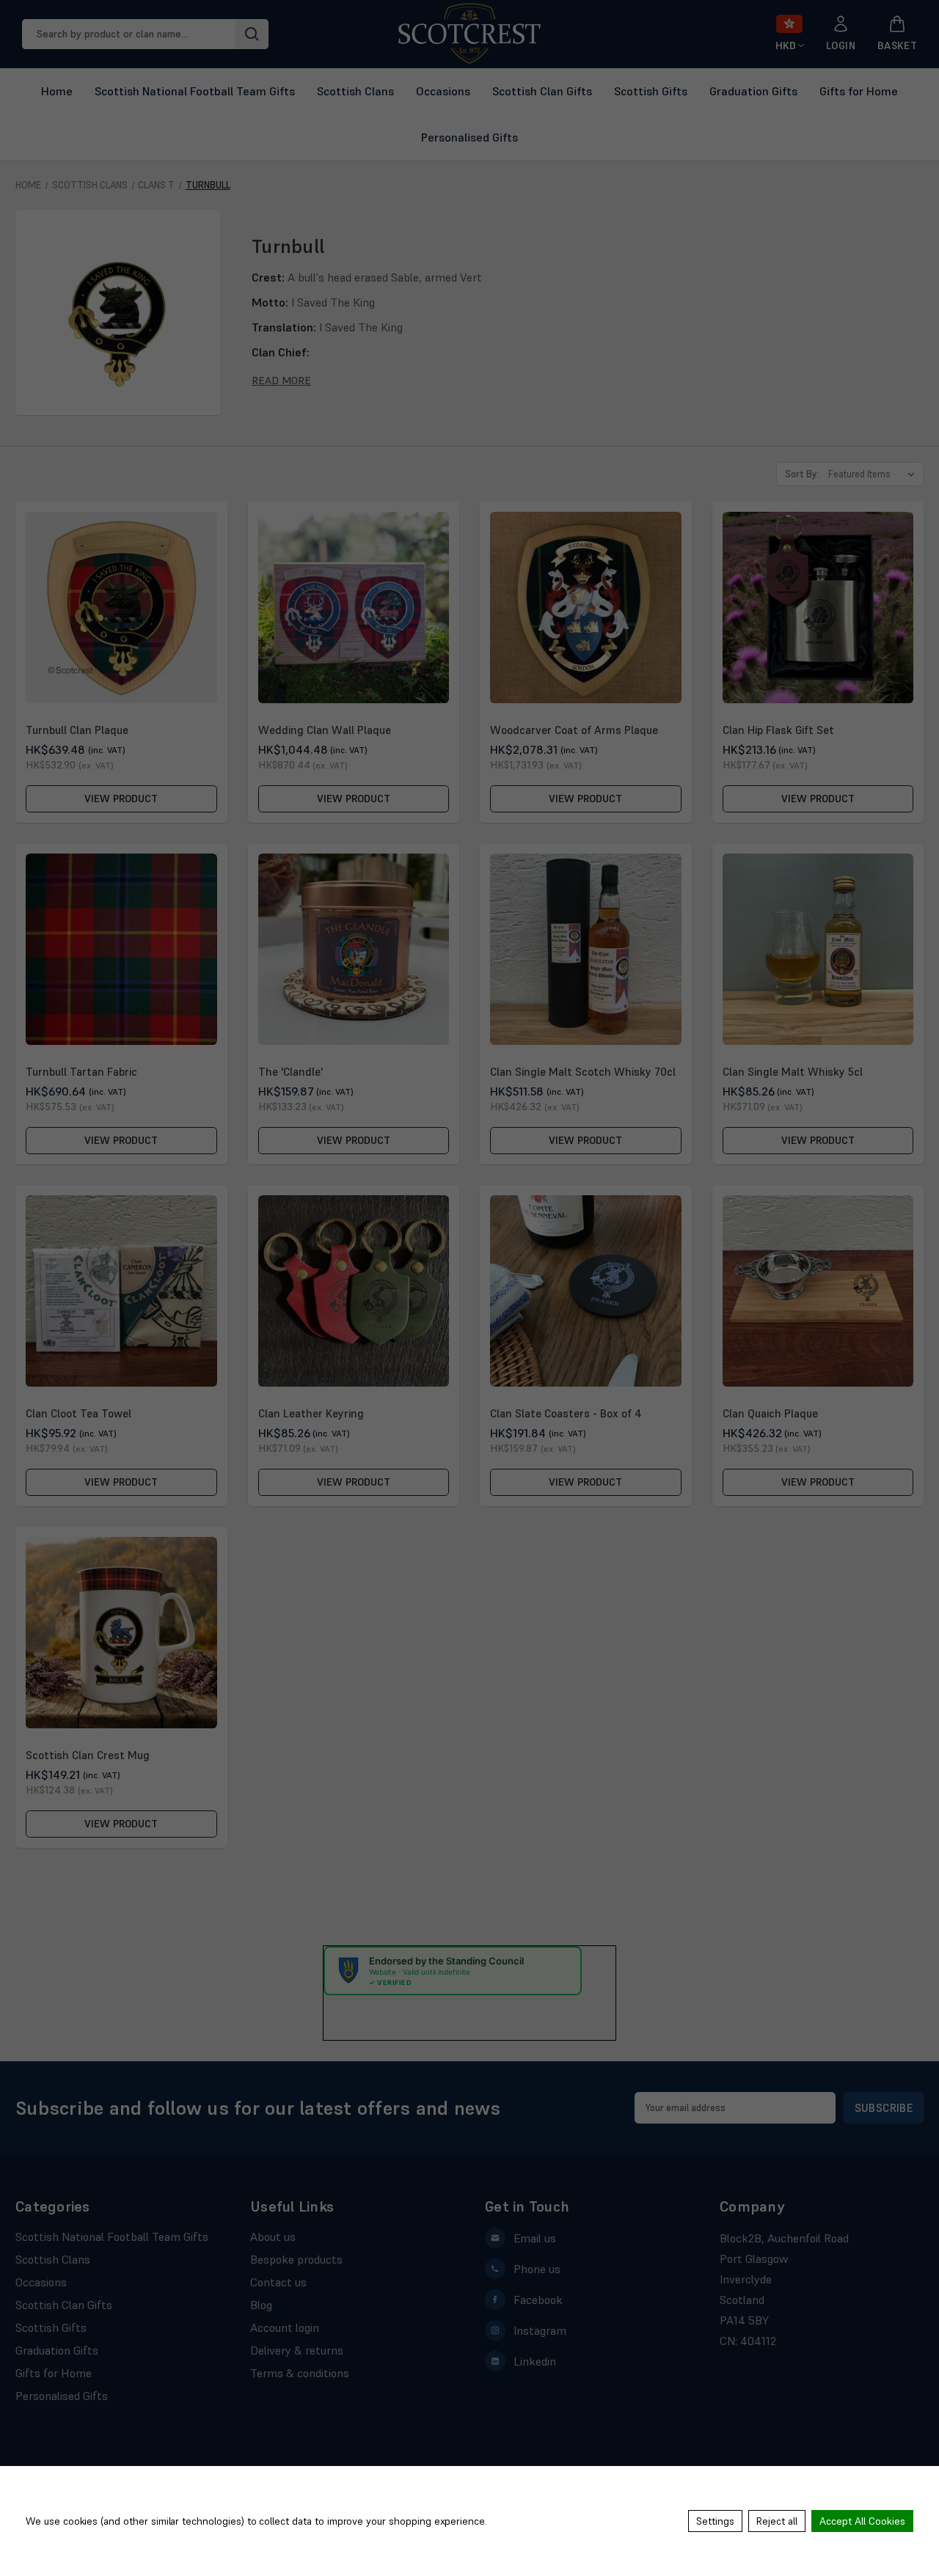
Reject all (777, 2521)
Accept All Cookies (862, 2521)
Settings (715, 2521)
